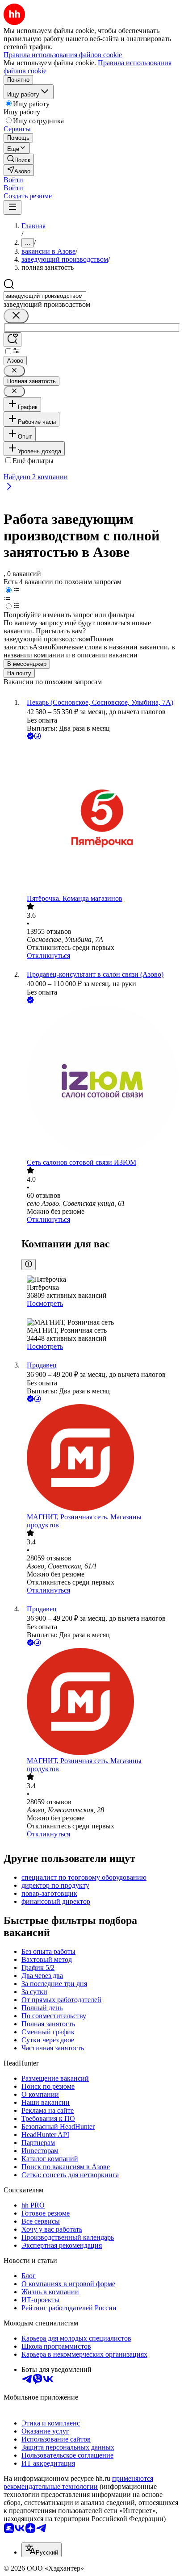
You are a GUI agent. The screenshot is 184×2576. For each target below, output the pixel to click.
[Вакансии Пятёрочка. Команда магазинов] (101, 818)
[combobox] (45, 296)
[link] (19, 159)
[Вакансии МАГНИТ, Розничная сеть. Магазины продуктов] (101, 1459)
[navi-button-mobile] (13, 207)
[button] (13, 180)
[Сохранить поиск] (13, 340)
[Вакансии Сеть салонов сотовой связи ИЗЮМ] (101, 1082)
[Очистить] (16, 316)
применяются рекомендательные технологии (78, 2482)
